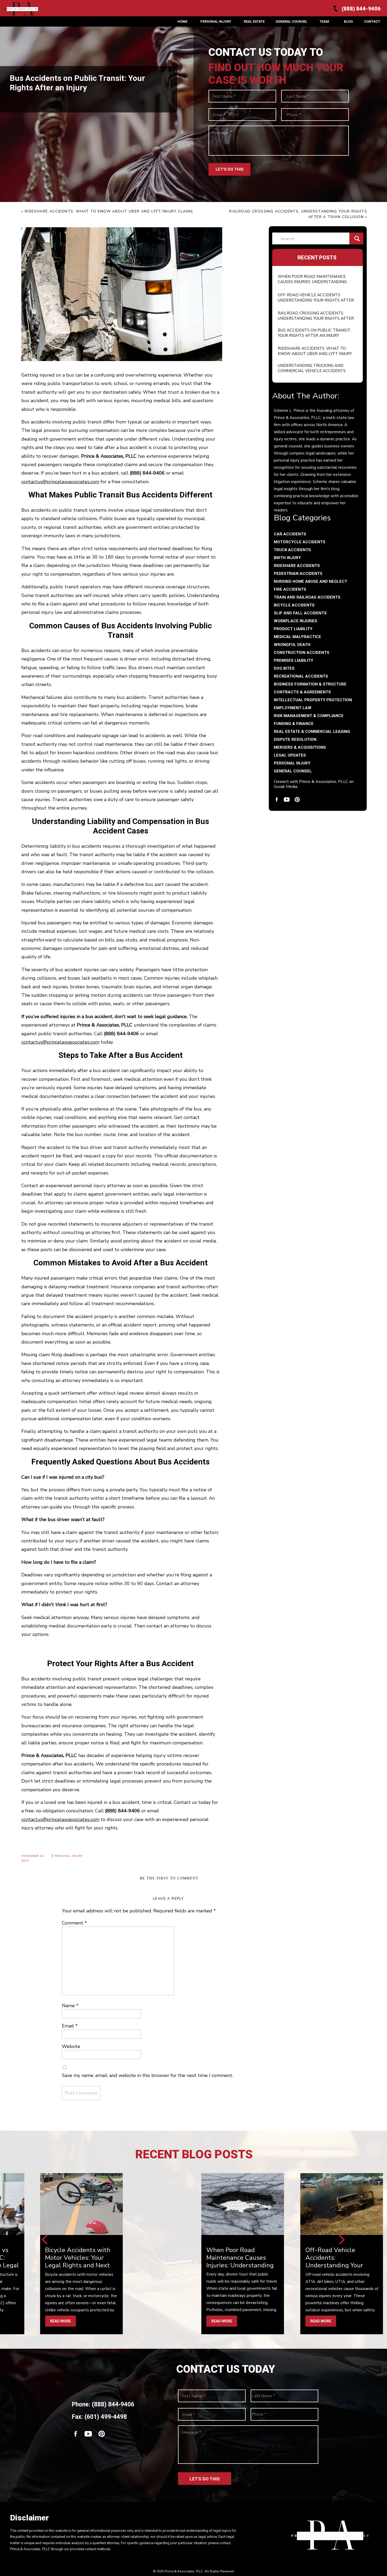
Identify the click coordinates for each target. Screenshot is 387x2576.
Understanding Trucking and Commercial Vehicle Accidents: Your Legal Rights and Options (312, 371)
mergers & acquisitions (300, 747)
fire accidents (290, 589)
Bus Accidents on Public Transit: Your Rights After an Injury (314, 333)
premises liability (294, 660)
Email (70, 2026)
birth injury (287, 558)
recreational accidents (301, 676)
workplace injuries (296, 621)
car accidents (290, 534)
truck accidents (292, 550)
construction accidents (302, 653)
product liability (293, 629)
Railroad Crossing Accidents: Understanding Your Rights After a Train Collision (316, 318)
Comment (74, 1923)
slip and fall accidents (300, 613)
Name (70, 2006)
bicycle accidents (294, 605)
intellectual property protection (313, 700)
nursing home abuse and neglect (311, 581)
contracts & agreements (302, 692)
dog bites (284, 668)
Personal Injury (292, 763)
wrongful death (292, 645)
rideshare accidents (297, 566)
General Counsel (293, 771)
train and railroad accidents (307, 597)
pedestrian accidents (298, 574)
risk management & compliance (309, 716)
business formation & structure (310, 684)
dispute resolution (295, 739)
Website (71, 2046)
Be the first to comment (169, 1878)
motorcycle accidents (300, 542)
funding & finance (294, 724)
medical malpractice (297, 637)
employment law (293, 708)
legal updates (290, 755)
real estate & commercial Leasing (312, 732)
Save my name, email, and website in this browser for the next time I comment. (147, 2075)
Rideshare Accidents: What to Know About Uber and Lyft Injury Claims (315, 354)
